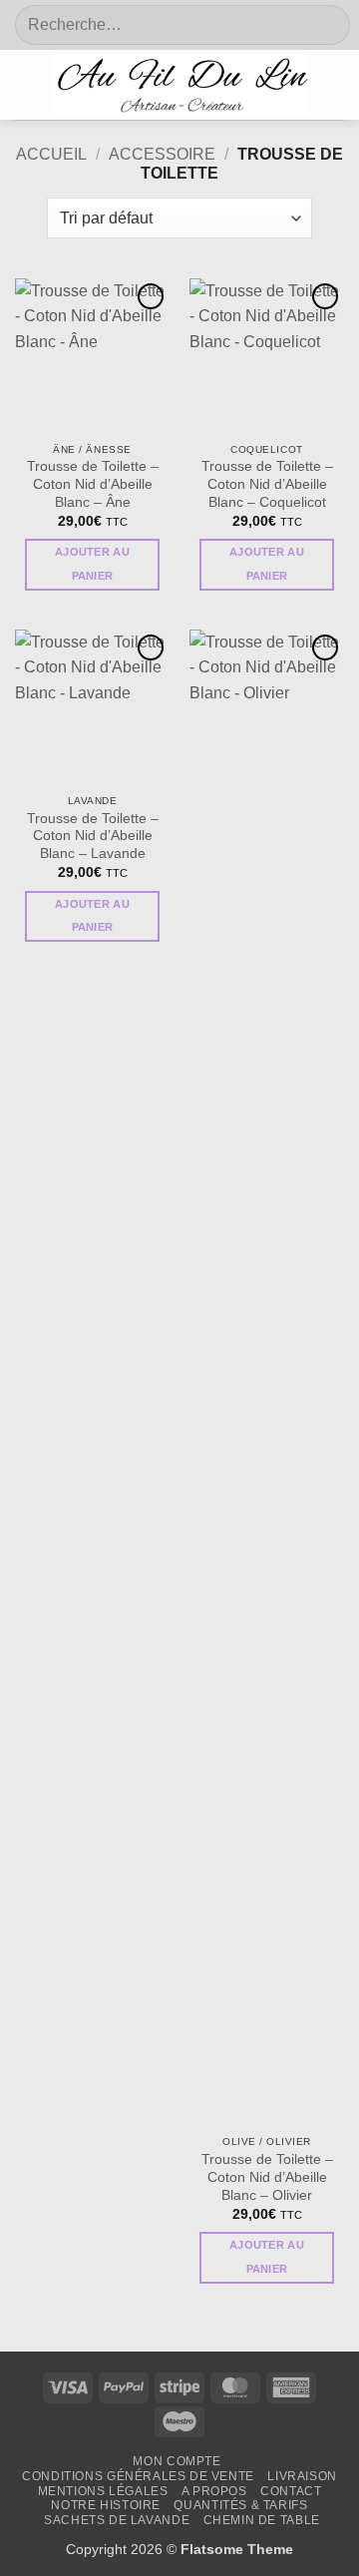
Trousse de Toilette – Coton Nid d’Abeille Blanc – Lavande (93, 836)
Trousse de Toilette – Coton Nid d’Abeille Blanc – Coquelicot (267, 484)
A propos (214, 2491)
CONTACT (291, 2491)
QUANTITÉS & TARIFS (240, 2505)
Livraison (302, 2476)
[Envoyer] (324, 25)
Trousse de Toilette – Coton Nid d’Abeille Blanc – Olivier (267, 2177)
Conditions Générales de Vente (138, 2476)
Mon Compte (177, 2461)
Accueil (51, 154)
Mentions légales (103, 2491)
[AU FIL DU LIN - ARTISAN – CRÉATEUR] (181, 85)
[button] (27, 85)
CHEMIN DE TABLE (262, 2520)
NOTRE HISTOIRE (106, 2505)
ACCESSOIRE (162, 154)
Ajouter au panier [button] (92, 564)
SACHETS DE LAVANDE (117, 2520)
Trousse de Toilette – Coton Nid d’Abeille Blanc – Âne (93, 484)
